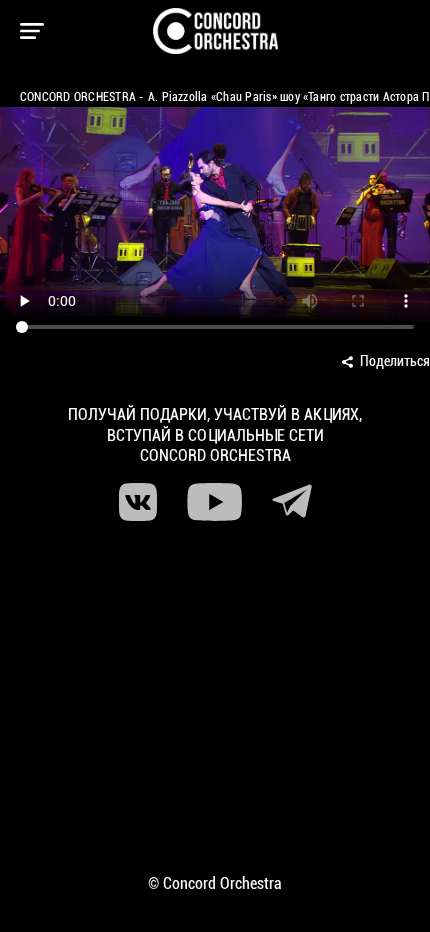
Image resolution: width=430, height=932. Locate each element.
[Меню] (32, 31)
